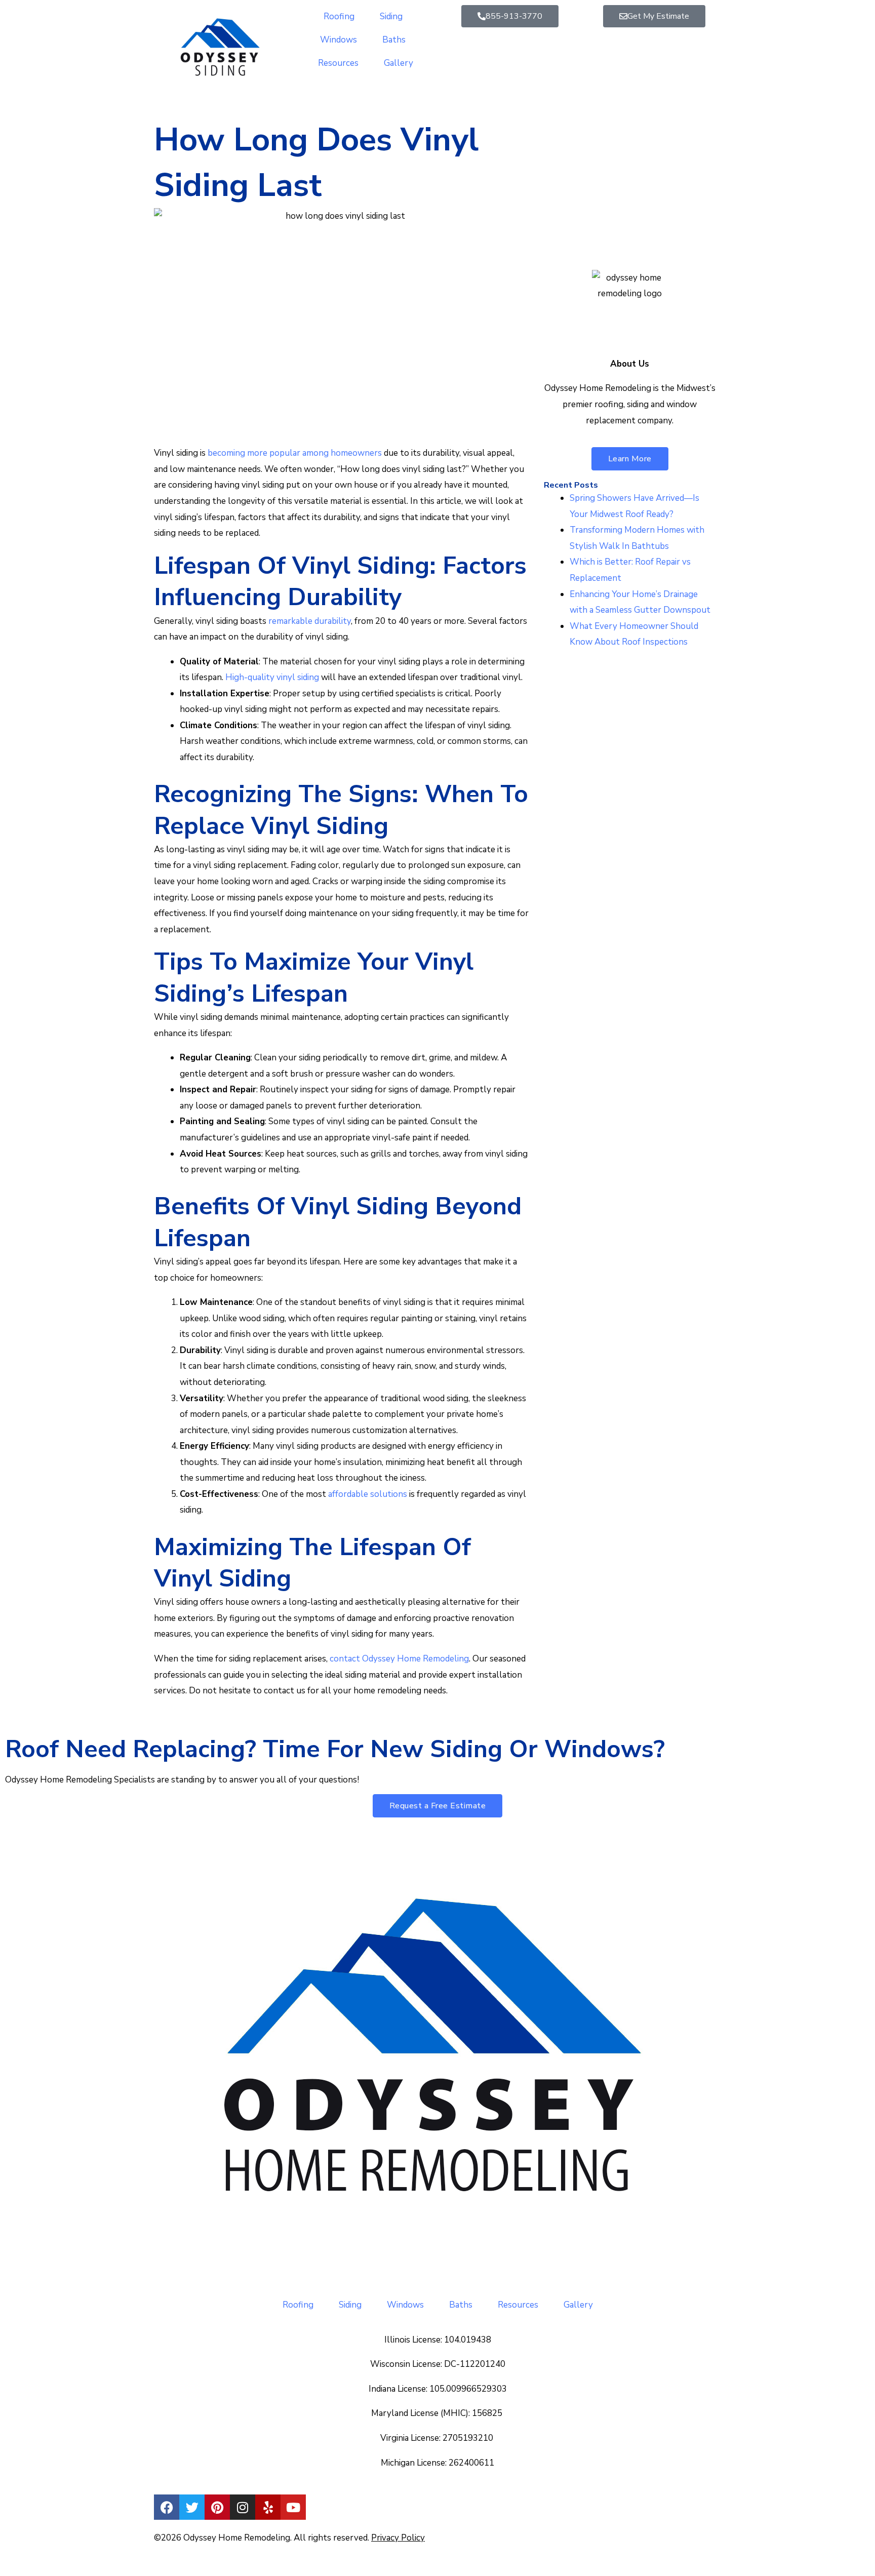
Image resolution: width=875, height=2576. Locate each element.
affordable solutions (368, 1494)
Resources (338, 63)
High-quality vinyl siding (272, 677)
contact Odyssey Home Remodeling (399, 1659)
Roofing (339, 16)
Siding (391, 16)
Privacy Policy (398, 2538)
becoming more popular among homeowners (295, 453)
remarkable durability (310, 621)
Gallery (399, 63)
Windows (339, 40)
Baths (394, 40)
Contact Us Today (611, 230)
